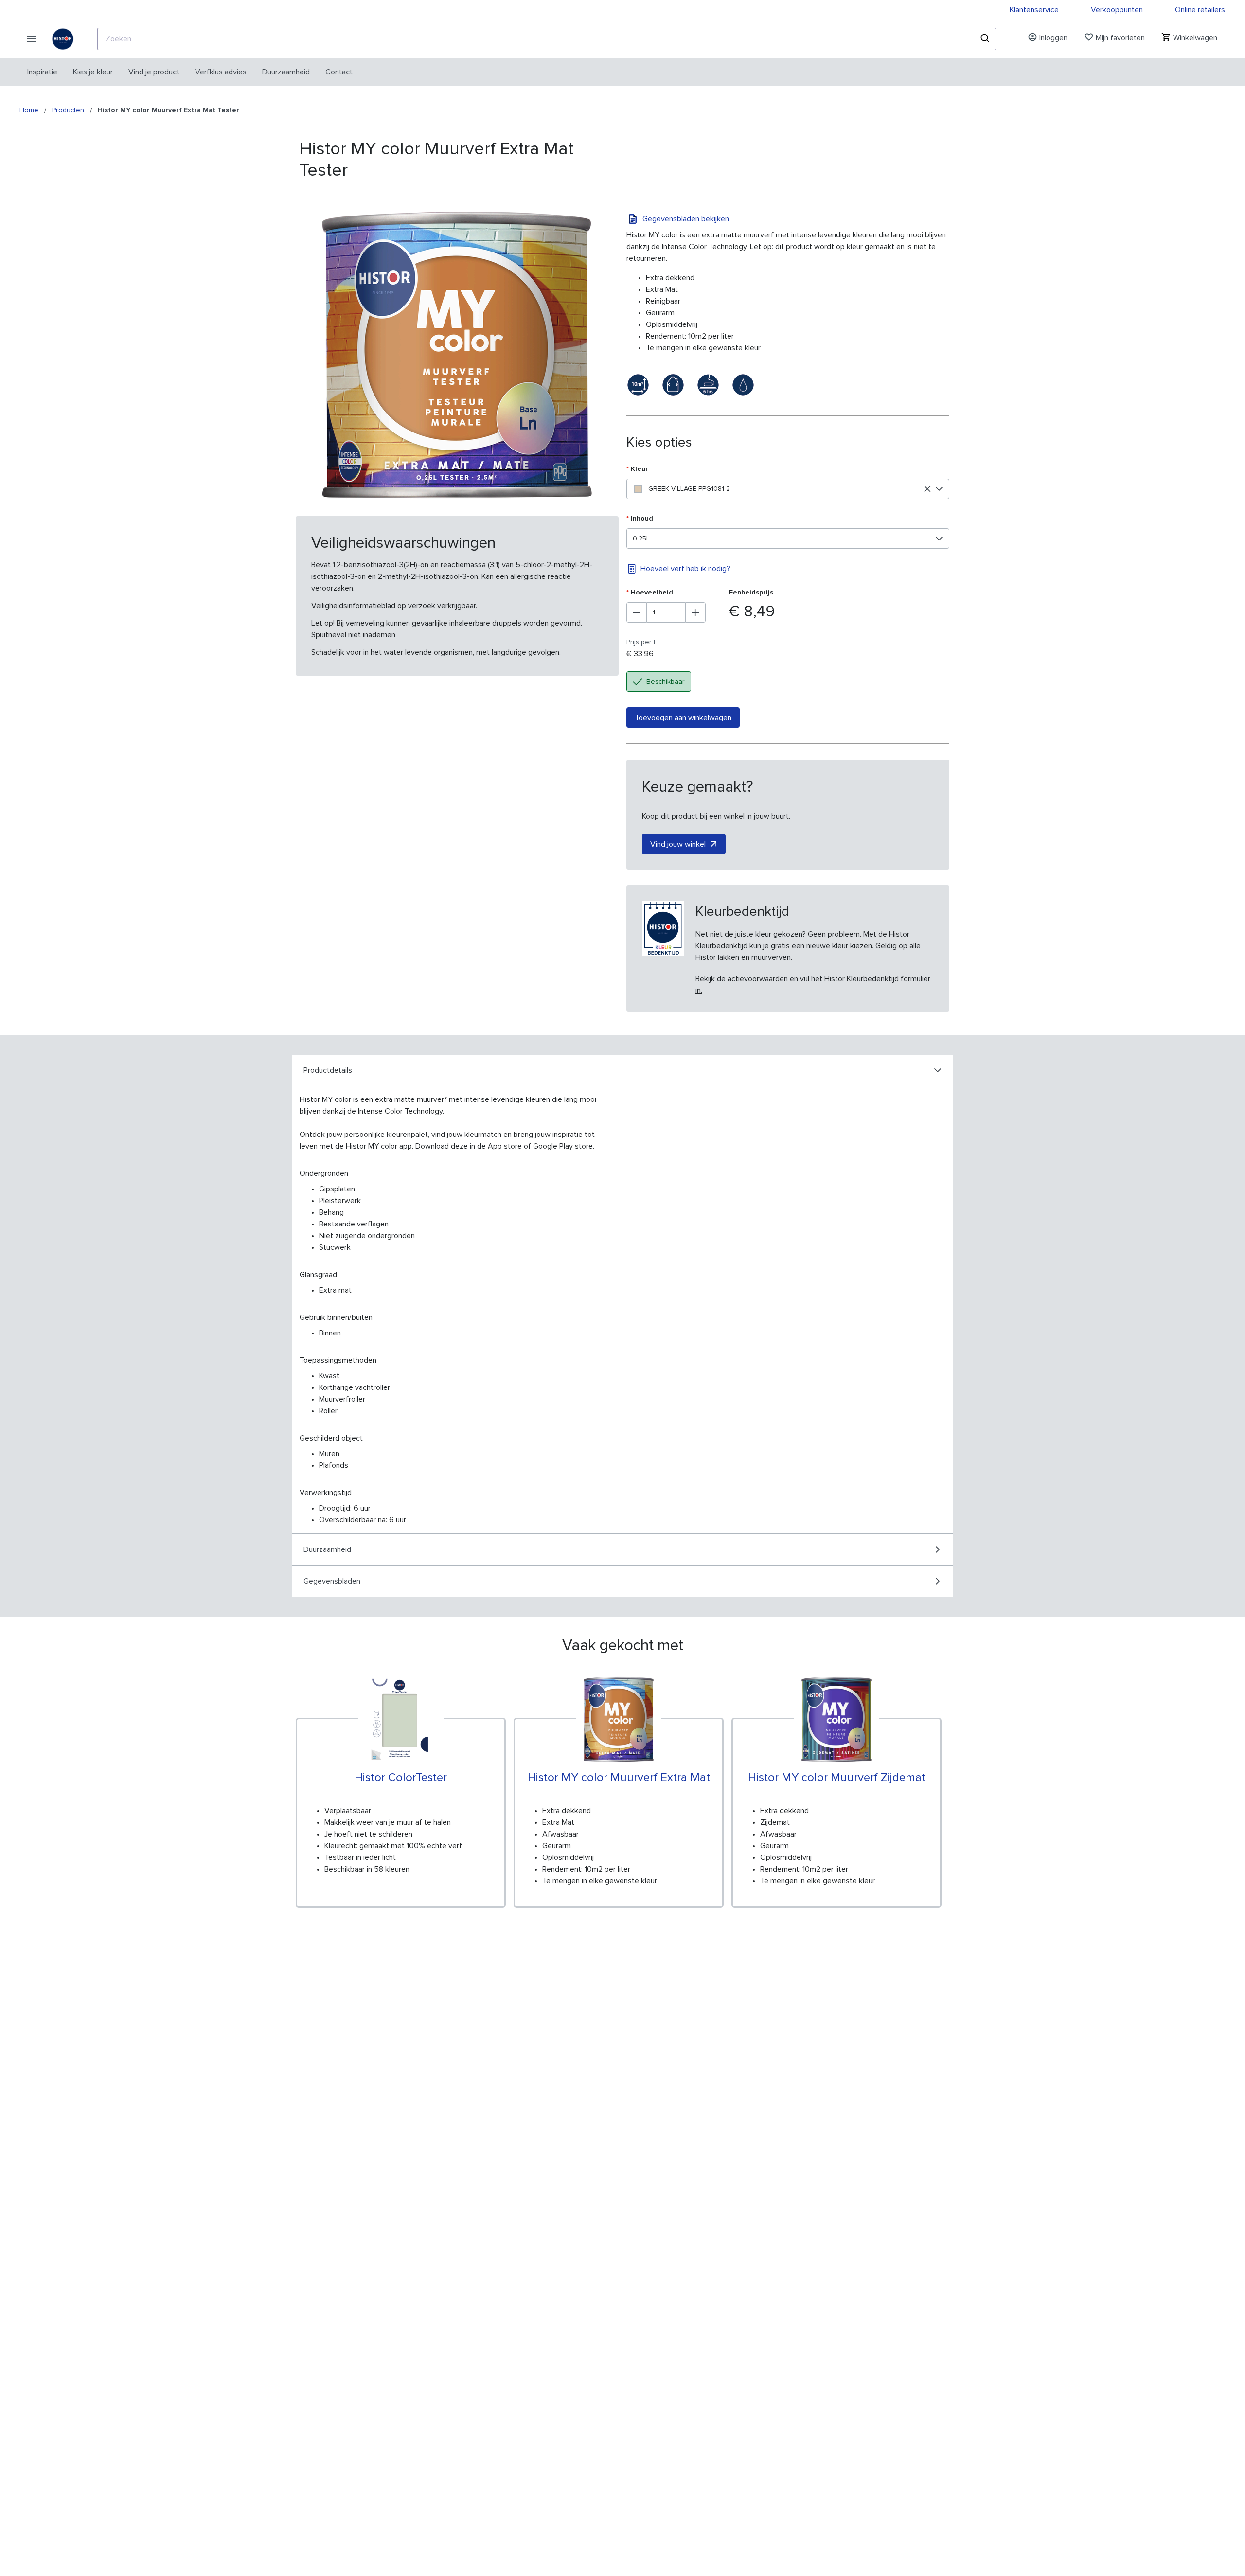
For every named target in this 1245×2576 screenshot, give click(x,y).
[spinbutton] (666, 612)
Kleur (637, 469)
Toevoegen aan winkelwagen (683, 718)
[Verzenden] (984, 39)
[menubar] (190, 72)
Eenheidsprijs (751, 593)
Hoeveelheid (650, 593)
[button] (939, 489)
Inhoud (640, 519)
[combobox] (547, 39)
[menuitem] (42, 72)
